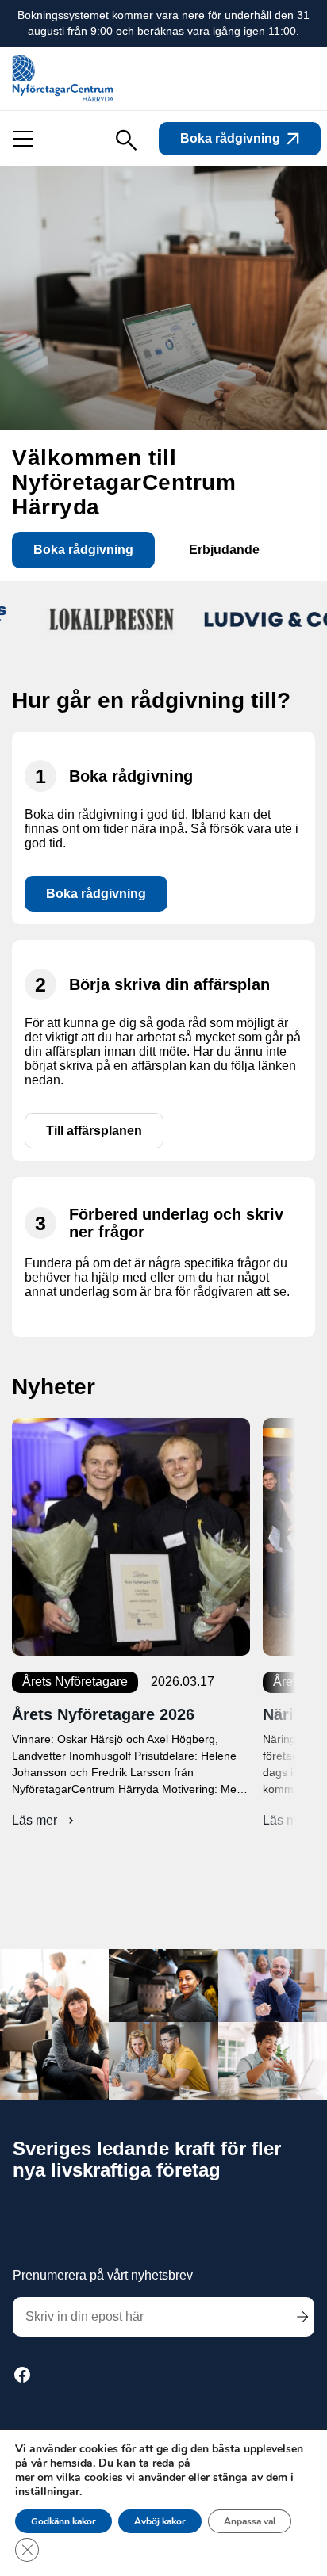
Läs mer (45, 1821)
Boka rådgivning (230, 138)
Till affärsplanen (94, 1131)
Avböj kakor (160, 2521)
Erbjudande (224, 550)
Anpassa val (250, 2521)
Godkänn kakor (63, 2521)
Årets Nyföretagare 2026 (103, 1714)
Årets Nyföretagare (75, 1682)
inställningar (47, 2492)
